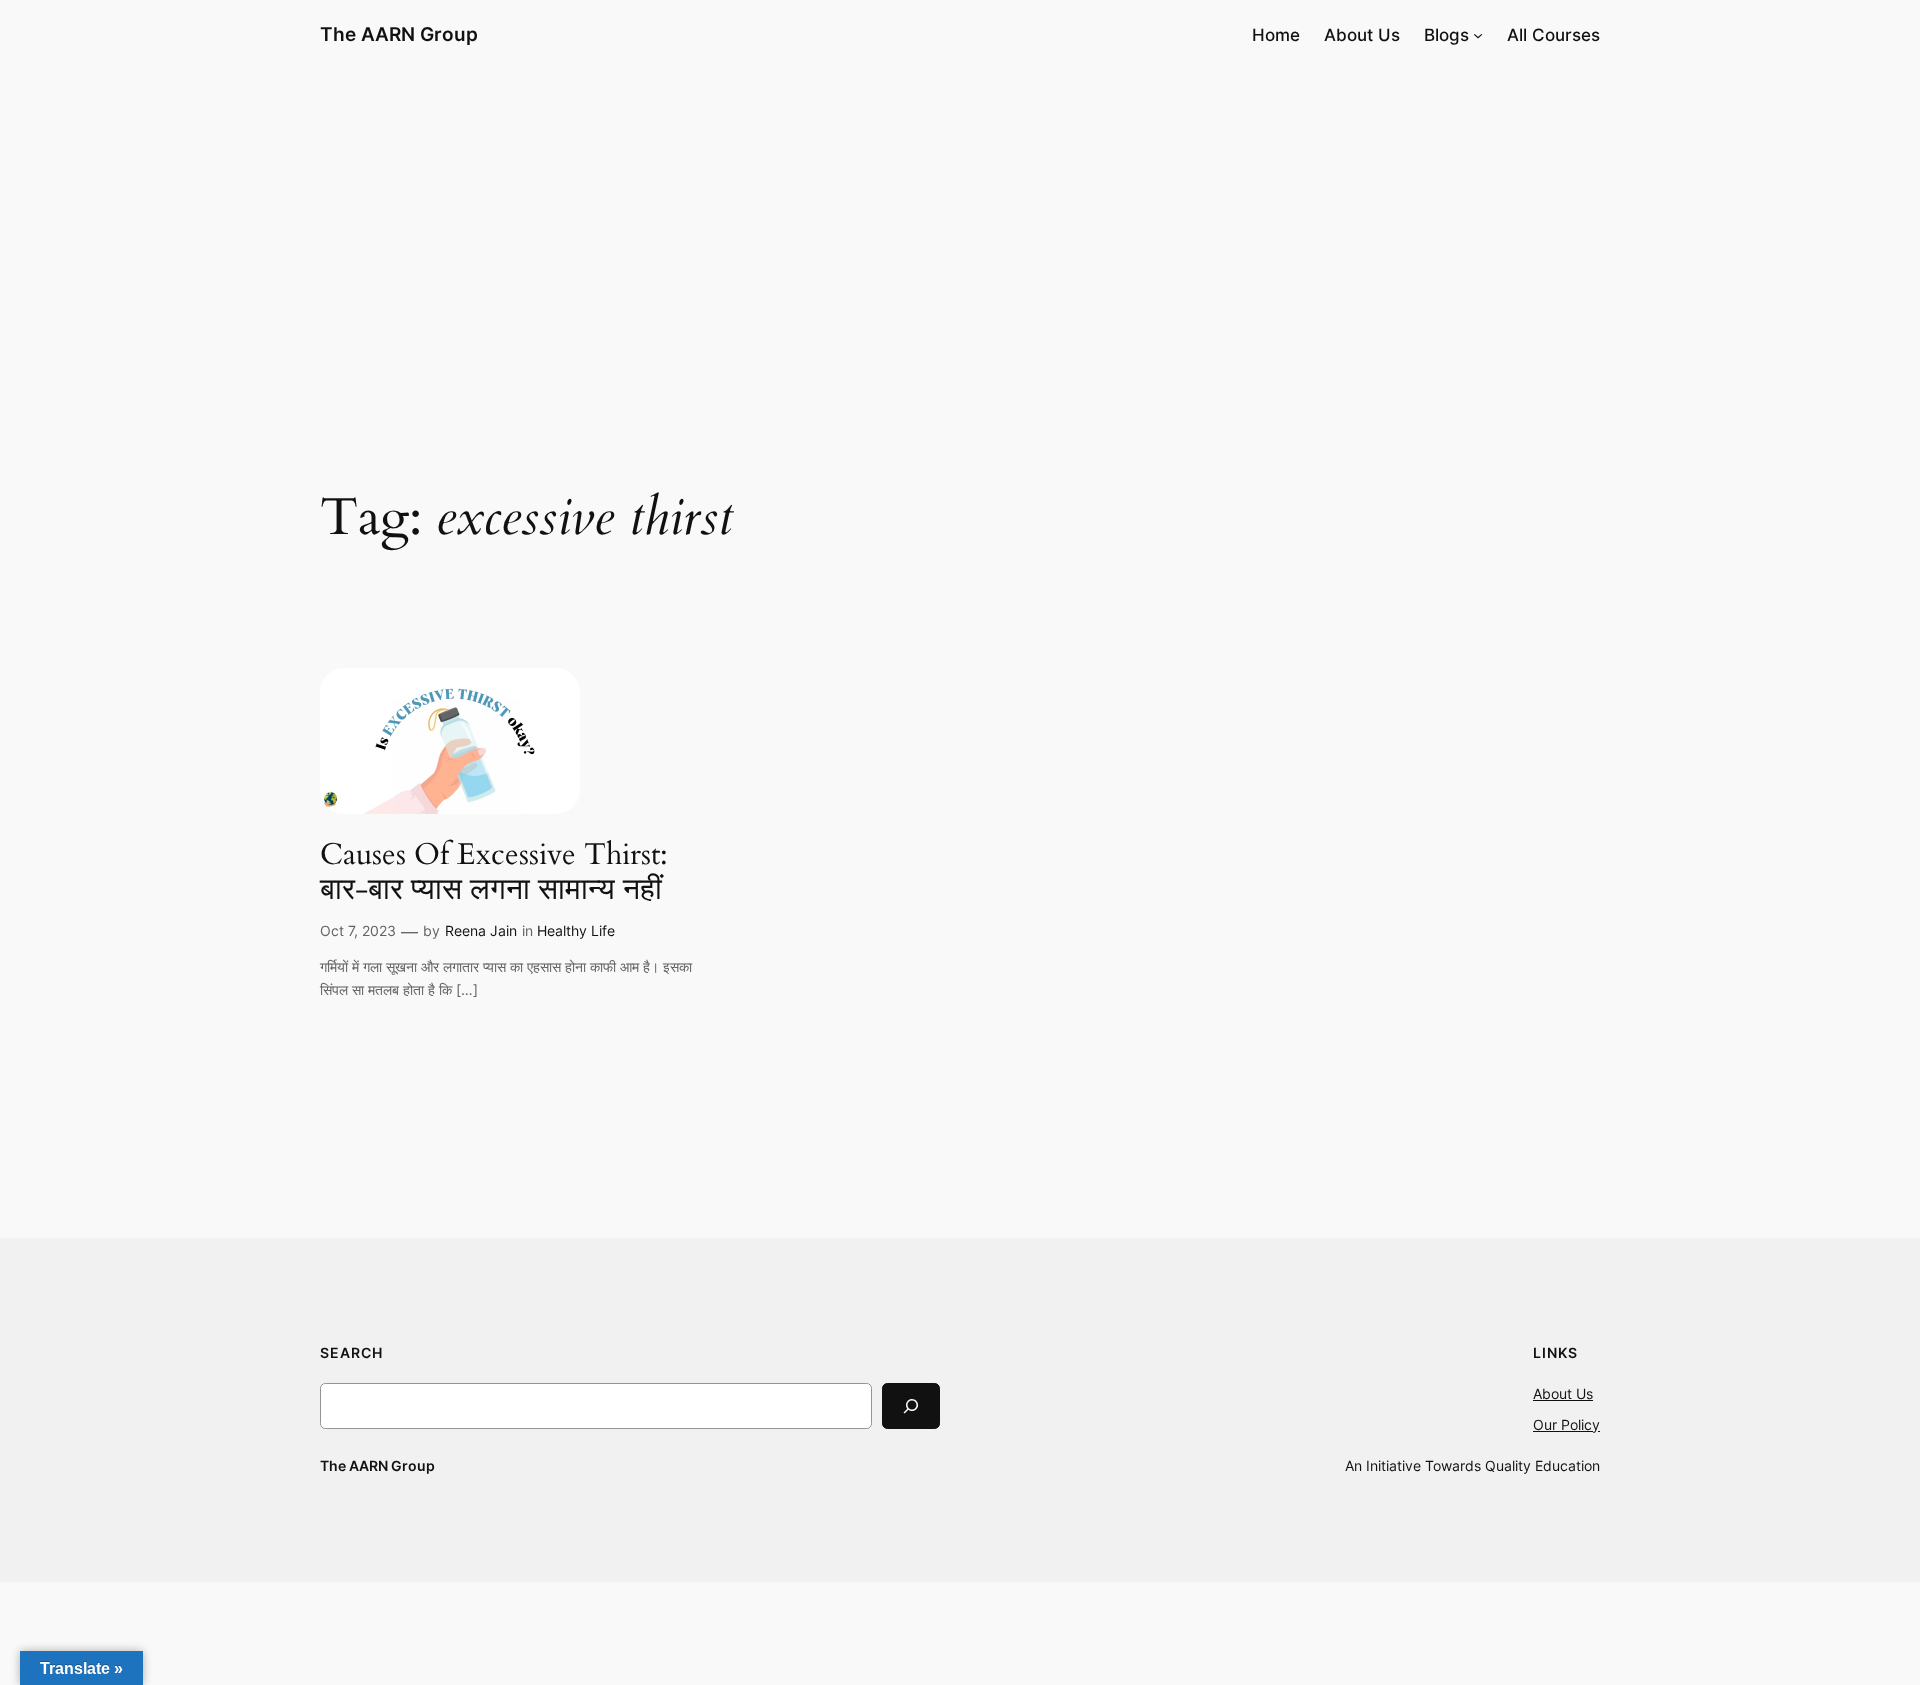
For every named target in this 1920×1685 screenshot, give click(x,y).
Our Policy (1566, 1424)
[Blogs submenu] (1478, 35)
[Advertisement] (960, 229)
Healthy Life (576, 930)
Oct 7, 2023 (358, 930)
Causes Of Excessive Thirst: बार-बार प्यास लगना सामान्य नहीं (494, 873)
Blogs (1446, 35)
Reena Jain (481, 930)
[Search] (911, 1405)
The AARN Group (399, 34)
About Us (1563, 1393)
